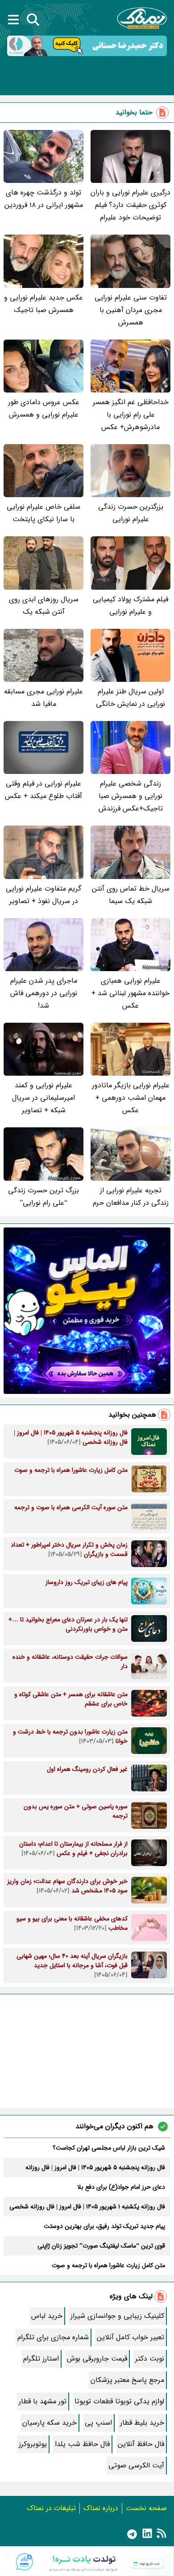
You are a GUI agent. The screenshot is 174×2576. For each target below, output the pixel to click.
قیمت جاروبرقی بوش (97, 2359)
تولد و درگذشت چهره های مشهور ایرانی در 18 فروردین (44, 199)
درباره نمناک (101, 2508)
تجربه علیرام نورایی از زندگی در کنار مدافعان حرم (131, 1197)
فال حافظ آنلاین (141, 2444)
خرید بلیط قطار (142, 2423)
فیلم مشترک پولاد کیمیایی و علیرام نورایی (130, 606)
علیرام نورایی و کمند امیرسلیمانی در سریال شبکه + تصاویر (43, 1098)
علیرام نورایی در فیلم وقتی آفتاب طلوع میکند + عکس (43, 790)
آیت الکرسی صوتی (136, 2465)
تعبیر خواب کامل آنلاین (130, 2337)
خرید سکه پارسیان (50, 2423)
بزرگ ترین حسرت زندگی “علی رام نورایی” (43, 1197)
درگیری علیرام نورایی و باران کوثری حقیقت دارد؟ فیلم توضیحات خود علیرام (130, 205)
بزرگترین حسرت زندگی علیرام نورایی (131, 513)
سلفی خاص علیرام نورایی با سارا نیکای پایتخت (43, 513)
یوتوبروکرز (33, 2444)
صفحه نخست (146, 2508)
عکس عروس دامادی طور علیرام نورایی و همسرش (44, 408)
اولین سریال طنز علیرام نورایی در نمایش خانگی (130, 698)
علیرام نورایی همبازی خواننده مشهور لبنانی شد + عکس (130, 993)
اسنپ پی (98, 2423)
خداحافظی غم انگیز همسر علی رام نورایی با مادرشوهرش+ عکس (131, 415)
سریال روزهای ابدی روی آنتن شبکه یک (44, 606)
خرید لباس (47, 2316)
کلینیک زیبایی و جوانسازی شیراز (117, 2316)
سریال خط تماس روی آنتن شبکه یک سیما (131, 895)
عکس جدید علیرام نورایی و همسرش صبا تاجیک (43, 304)
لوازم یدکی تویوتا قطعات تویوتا (119, 2401)
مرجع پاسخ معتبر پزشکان (127, 2380)
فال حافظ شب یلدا (82, 2444)
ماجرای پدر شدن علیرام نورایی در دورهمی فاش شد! (44, 993)
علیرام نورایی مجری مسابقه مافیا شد (43, 698)
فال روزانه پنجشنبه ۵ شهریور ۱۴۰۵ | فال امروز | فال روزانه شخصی (95, 2167)
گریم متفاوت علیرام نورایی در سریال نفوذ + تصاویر (43, 895)
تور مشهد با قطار (43, 2401)
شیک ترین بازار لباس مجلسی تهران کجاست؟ (109, 2148)
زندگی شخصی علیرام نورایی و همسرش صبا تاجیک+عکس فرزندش (131, 796)
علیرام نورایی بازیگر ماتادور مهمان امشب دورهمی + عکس (131, 1098)
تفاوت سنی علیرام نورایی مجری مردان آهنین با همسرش (131, 310)
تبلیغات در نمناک (51, 2508)
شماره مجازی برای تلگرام (53, 2337)
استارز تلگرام (41, 2359)
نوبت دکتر (150, 2359)
